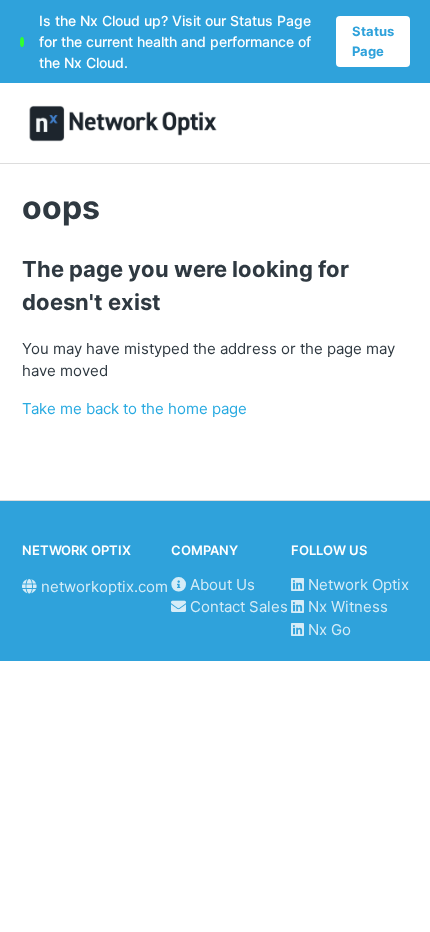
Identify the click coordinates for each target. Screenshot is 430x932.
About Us (220, 584)
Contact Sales (237, 606)
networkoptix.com (102, 586)
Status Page (373, 41)
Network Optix (356, 584)
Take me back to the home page (134, 408)
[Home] (123, 123)
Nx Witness (346, 606)
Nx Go (327, 629)
